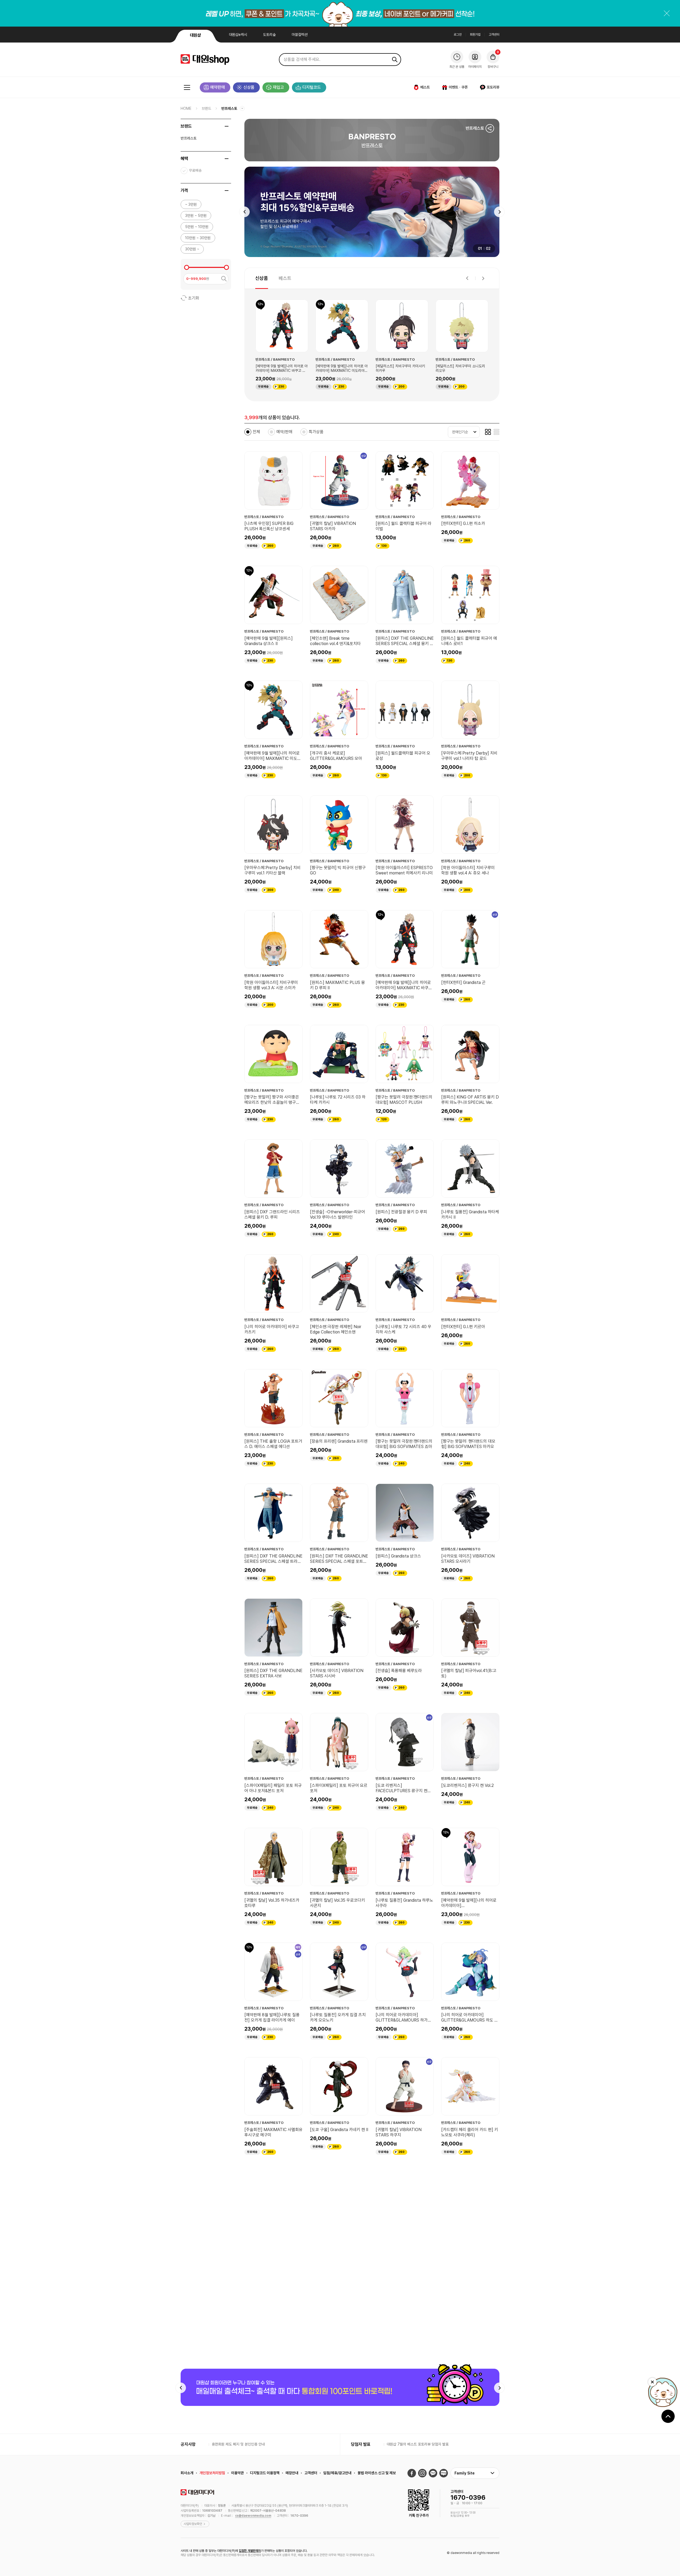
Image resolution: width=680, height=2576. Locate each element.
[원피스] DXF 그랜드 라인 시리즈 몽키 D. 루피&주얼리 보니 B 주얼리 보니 (469, 2476)
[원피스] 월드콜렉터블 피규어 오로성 (403, 756)
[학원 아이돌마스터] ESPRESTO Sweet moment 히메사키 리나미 (404, 870)
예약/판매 (284, 432)
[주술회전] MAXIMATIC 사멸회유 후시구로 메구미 (273, 2132)
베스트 (425, 87)
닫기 (667, 13)
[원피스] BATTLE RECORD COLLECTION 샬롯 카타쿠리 (467, 2247)
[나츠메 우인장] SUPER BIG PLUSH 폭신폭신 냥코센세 (269, 526)
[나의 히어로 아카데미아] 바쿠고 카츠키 (272, 1329)
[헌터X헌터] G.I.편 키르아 (463, 1327)
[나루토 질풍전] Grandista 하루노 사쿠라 (404, 1903)
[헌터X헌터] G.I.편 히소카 (463, 523)
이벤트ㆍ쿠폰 (458, 87)
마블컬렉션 (300, 35)
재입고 (278, 87)
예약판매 (218, 87)
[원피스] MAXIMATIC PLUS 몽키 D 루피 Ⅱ (337, 985)
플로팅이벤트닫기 (652, 2524)
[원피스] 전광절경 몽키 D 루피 (401, 1212)
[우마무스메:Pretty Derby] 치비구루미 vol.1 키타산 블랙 (273, 870)
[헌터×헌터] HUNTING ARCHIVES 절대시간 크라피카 (336, 2247)
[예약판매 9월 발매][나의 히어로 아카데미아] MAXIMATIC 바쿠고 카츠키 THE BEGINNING (404, 985)
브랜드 (206, 108)
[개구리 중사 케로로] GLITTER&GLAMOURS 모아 (336, 756)
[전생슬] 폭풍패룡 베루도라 (399, 1671)
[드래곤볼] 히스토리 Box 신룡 (401, 2474)
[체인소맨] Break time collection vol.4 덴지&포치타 (335, 641)
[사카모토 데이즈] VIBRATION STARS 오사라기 (468, 1559)
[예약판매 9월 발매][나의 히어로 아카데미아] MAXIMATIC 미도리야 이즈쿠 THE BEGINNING (273, 756)
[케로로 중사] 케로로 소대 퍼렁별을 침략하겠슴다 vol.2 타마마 (272, 2476)
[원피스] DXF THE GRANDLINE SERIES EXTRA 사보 (273, 1673)
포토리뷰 (493, 87)
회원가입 (475, 35)
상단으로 (668, 2559)
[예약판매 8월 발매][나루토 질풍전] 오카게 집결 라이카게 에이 (272, 2017)
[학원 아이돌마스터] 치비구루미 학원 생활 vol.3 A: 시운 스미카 (271, 985)
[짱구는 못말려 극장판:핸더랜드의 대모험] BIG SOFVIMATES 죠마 (404, 1444)
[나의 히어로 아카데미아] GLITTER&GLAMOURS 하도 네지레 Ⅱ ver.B (470, 2018)
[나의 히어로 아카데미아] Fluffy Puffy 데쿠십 (403, 2362)
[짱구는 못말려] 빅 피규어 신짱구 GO (338, 870)
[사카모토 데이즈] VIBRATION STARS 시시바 (337, 1673)
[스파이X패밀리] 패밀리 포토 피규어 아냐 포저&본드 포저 (273, 1788)
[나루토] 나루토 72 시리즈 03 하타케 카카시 (338, 1100)
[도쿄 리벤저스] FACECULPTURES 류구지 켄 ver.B (401, 1788)
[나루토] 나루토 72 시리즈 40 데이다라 (469, 2362)
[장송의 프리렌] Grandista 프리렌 (339, 1441)
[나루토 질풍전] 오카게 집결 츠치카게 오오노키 (338, 2017)
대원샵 (195, 35)
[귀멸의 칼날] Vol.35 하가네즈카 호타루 (272, 1903)
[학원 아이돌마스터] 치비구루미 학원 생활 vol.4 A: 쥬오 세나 (468, 870)
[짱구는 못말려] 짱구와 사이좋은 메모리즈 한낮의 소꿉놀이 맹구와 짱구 (272, 1100)
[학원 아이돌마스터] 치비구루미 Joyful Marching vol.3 (402, 2247)
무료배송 (195, 170)
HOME (186, 108)
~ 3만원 (191, 204)
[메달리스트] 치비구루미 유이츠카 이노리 (400, 368)
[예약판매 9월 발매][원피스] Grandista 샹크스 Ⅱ (269, 641)
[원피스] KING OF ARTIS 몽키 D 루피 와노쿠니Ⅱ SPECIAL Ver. (470, 1100)
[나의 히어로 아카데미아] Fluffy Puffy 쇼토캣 (337, 2362)
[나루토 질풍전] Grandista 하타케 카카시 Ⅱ (470, 1215)
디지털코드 (312, 87)
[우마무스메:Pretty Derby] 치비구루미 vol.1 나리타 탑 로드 (462, 368)
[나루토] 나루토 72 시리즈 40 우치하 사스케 (403, 1329)
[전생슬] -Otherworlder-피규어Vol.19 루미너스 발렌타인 (337, 1215)
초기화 (194, 298)
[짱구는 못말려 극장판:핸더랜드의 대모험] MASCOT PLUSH (404, 1100)
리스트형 (496, 432)
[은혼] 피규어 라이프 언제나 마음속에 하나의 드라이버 (338, 2476)
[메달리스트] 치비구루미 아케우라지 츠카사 (342, 368)
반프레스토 (229, 108)
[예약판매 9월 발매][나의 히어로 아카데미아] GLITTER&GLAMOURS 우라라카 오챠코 (469, 1903)
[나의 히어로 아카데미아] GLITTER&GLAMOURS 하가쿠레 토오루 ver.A (403, 2018)
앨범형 (488, 432)
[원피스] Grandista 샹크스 (398, 1556)
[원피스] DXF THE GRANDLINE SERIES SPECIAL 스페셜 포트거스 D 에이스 (339, 1559)
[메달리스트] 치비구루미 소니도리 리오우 (280, 368)
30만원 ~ (192, 249)
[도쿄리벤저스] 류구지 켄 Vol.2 (467, 1785)
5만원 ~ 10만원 (197, 227)
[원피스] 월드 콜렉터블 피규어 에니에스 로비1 (469, 641)
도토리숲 (269, 35)
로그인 (458, 35)
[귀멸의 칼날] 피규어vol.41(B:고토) (469, 1673)
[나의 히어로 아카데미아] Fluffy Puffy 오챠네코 (272, 2362)
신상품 (249, 87)
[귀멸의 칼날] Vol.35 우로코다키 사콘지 (337, 1903)
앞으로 (499, 212)
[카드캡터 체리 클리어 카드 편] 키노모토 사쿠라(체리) (470, 2132)
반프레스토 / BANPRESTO (275, 359)
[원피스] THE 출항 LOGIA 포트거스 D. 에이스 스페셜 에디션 (273, 1444)
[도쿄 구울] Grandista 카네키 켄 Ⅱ (339, 2130)
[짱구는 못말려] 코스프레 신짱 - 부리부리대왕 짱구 (271, 2247)
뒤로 (244, 212)
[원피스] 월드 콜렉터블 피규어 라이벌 (403, 526)
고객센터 (494, 35)
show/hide (227, 126)
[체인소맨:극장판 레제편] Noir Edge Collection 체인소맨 (336, 1329)
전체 (256, 432)
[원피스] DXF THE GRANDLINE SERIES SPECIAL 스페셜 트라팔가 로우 (273, 1559)
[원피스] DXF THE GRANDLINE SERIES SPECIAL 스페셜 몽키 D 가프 (405, 641)
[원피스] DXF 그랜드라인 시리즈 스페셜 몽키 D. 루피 (272, 1215)
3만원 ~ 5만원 (196, 216)
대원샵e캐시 (238, 35)
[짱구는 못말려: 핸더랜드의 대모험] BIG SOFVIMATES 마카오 (468, 1444)
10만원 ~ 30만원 (198, 238)
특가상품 (316, 432)
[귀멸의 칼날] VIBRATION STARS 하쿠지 (399, 2132)
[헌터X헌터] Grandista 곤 (463, 982)
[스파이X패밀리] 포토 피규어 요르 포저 (339, 1788)
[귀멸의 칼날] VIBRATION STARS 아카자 (333, 526)
